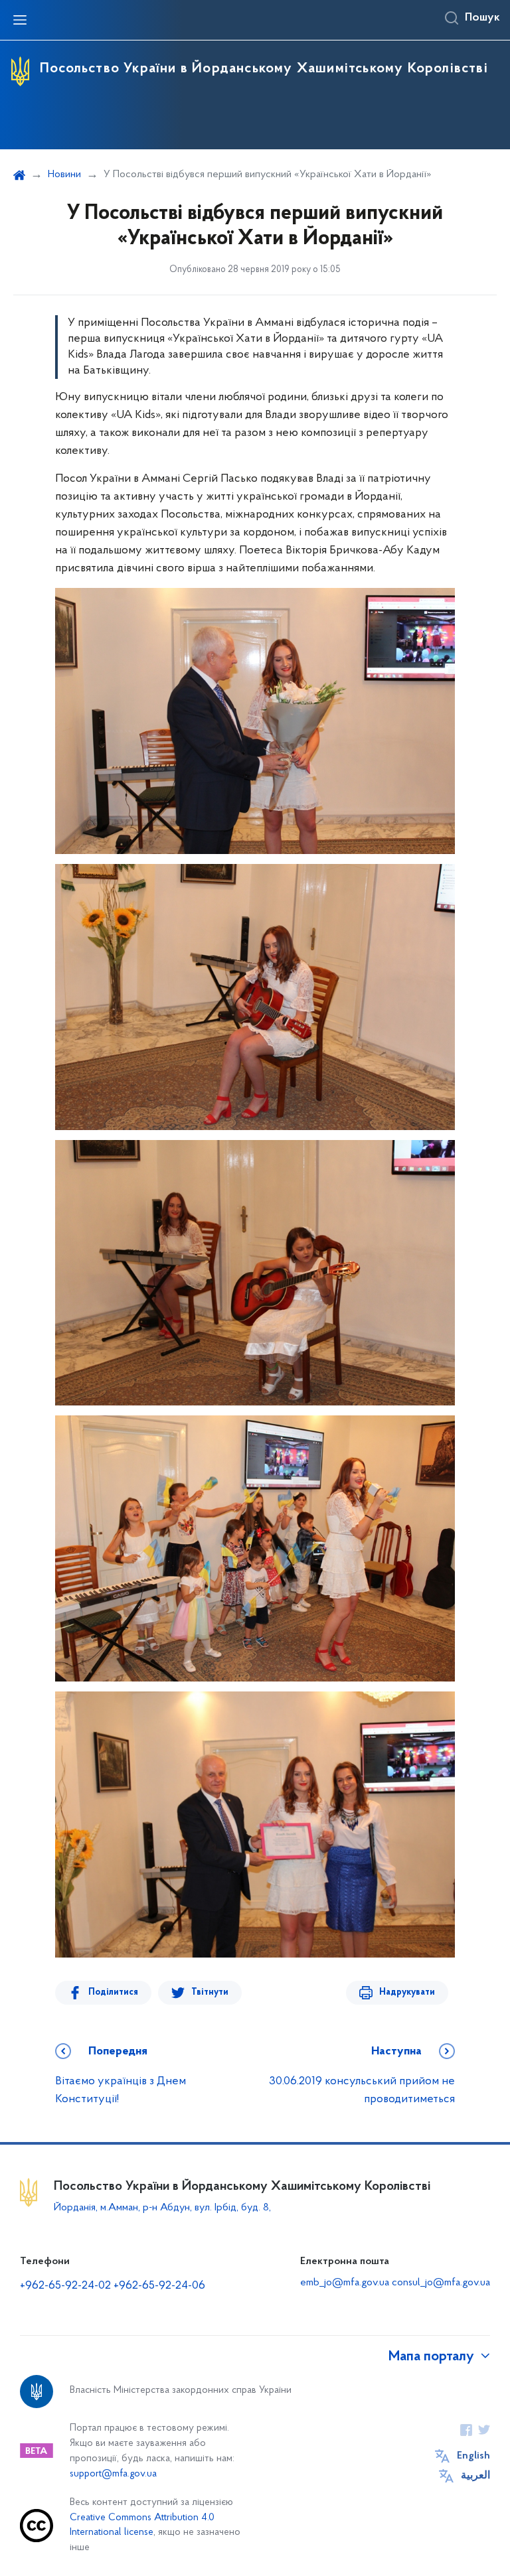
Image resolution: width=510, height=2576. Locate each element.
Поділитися (113, 1992)
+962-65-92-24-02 (65, 2286)
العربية (475, 2476)
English (473, 2456)
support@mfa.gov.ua (113, 2474)
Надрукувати (407, 1992)
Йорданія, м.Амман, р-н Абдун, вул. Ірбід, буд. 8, (162, 2208)
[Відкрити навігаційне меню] (20, 20)
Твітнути (210, 1992)
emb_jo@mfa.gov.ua (345, 2283)
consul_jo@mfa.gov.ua (441, 2283)
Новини (64, 175)
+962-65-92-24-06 (159, 2286)
